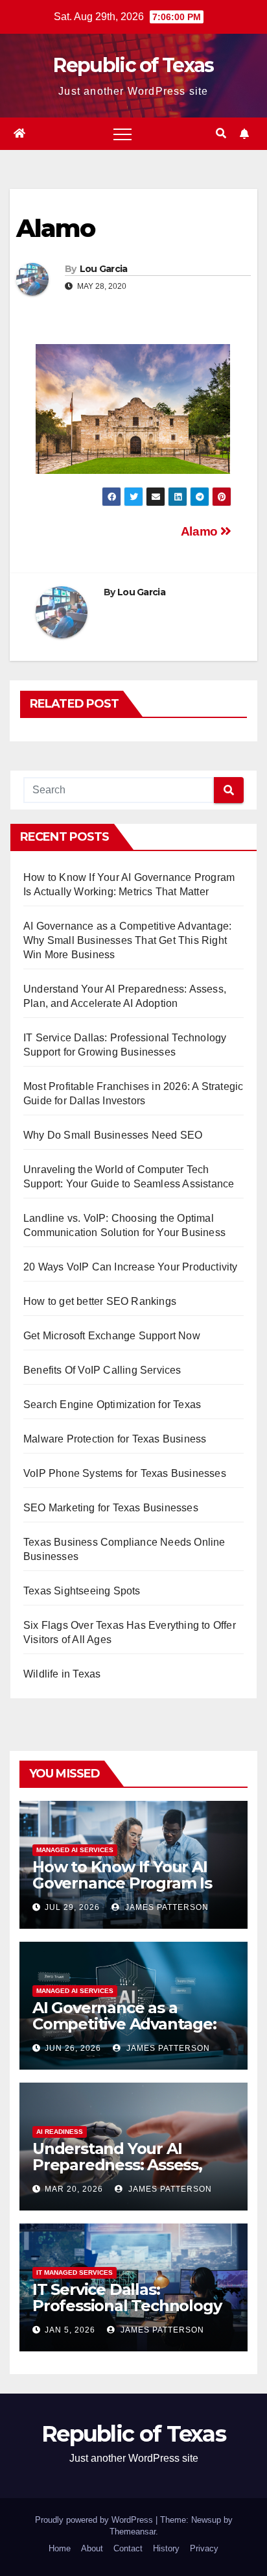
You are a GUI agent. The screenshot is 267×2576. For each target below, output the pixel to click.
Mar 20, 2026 (74, 2189)
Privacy (204, 2548)
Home (60, 2548)
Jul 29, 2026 (72, 1907)
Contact (128, 2548)
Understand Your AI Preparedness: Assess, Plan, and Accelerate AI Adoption (120, 2173)
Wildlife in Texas (62, 1674)
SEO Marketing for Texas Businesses (111, 1508)
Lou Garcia (104, 269)
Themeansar (133, 2532)
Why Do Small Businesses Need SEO (113, 1135)
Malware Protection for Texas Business (115, 1439)
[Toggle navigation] (122, 134)
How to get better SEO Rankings (100, 1301)
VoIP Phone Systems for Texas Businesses (125, 1473)
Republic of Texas (133, 65)
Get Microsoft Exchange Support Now (112, 1336)
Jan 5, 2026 (70, 2330)
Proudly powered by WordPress (95, 2520)
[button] (221, 133)
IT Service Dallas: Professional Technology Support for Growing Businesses (127, 2314)
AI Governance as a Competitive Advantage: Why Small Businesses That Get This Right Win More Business (127, 940)
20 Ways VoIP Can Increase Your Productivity (131, 1267)
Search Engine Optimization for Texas (112, 1405)
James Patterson (166, 1907)
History (166, 2548)
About (92, 2548)
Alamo (201, 531)
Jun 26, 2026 (73, 2048)
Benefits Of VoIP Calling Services (102, 1370)
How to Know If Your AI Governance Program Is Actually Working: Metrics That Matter (130, 1891)
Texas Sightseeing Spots (82, 1591)
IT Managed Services (75, 2273)
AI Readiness (60, 2132)
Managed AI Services (75, 1850)
